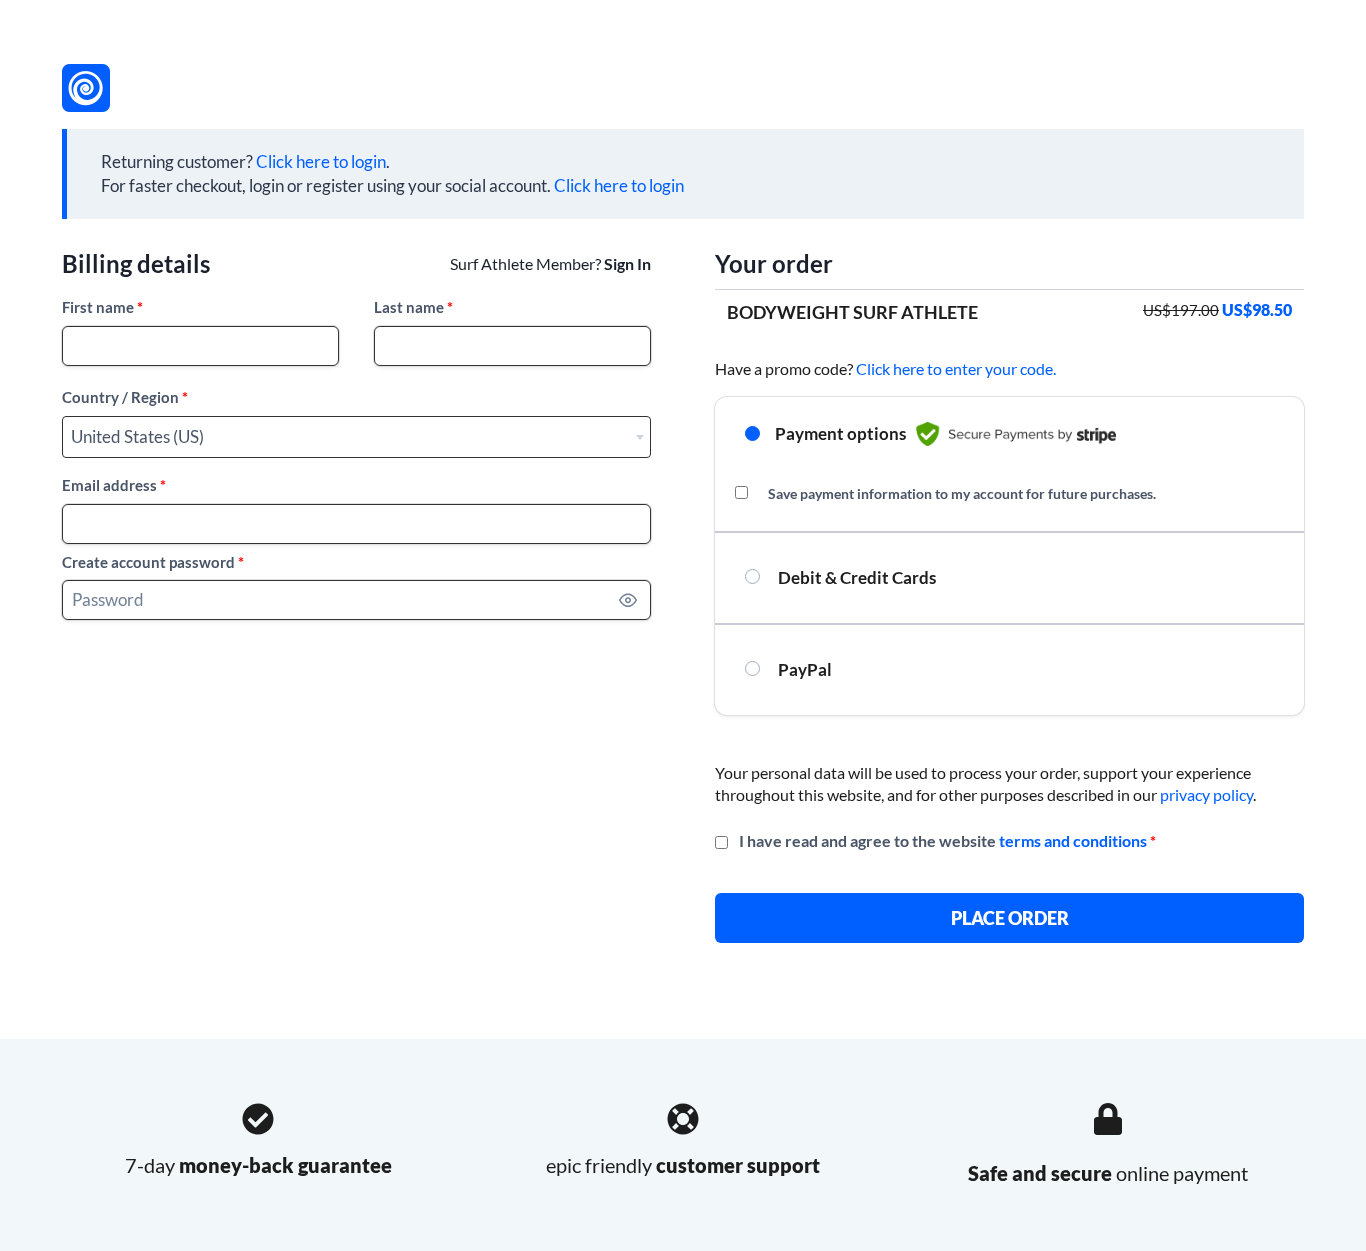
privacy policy (1206, 794)
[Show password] (628, 600)
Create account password (153, 562)
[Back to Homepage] (86, 88)
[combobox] (356, 437)
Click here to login (321, 161)
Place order (1010, 918)
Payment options (840, 433)
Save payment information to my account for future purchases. (962, 493)
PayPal (803, 669)
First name (102, 307)
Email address (114, 485)
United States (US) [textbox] (137, 436)
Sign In (627, 263)
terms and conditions (1073, 840)
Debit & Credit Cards (855, 577)
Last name (413, 307)
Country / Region (125, 397)
